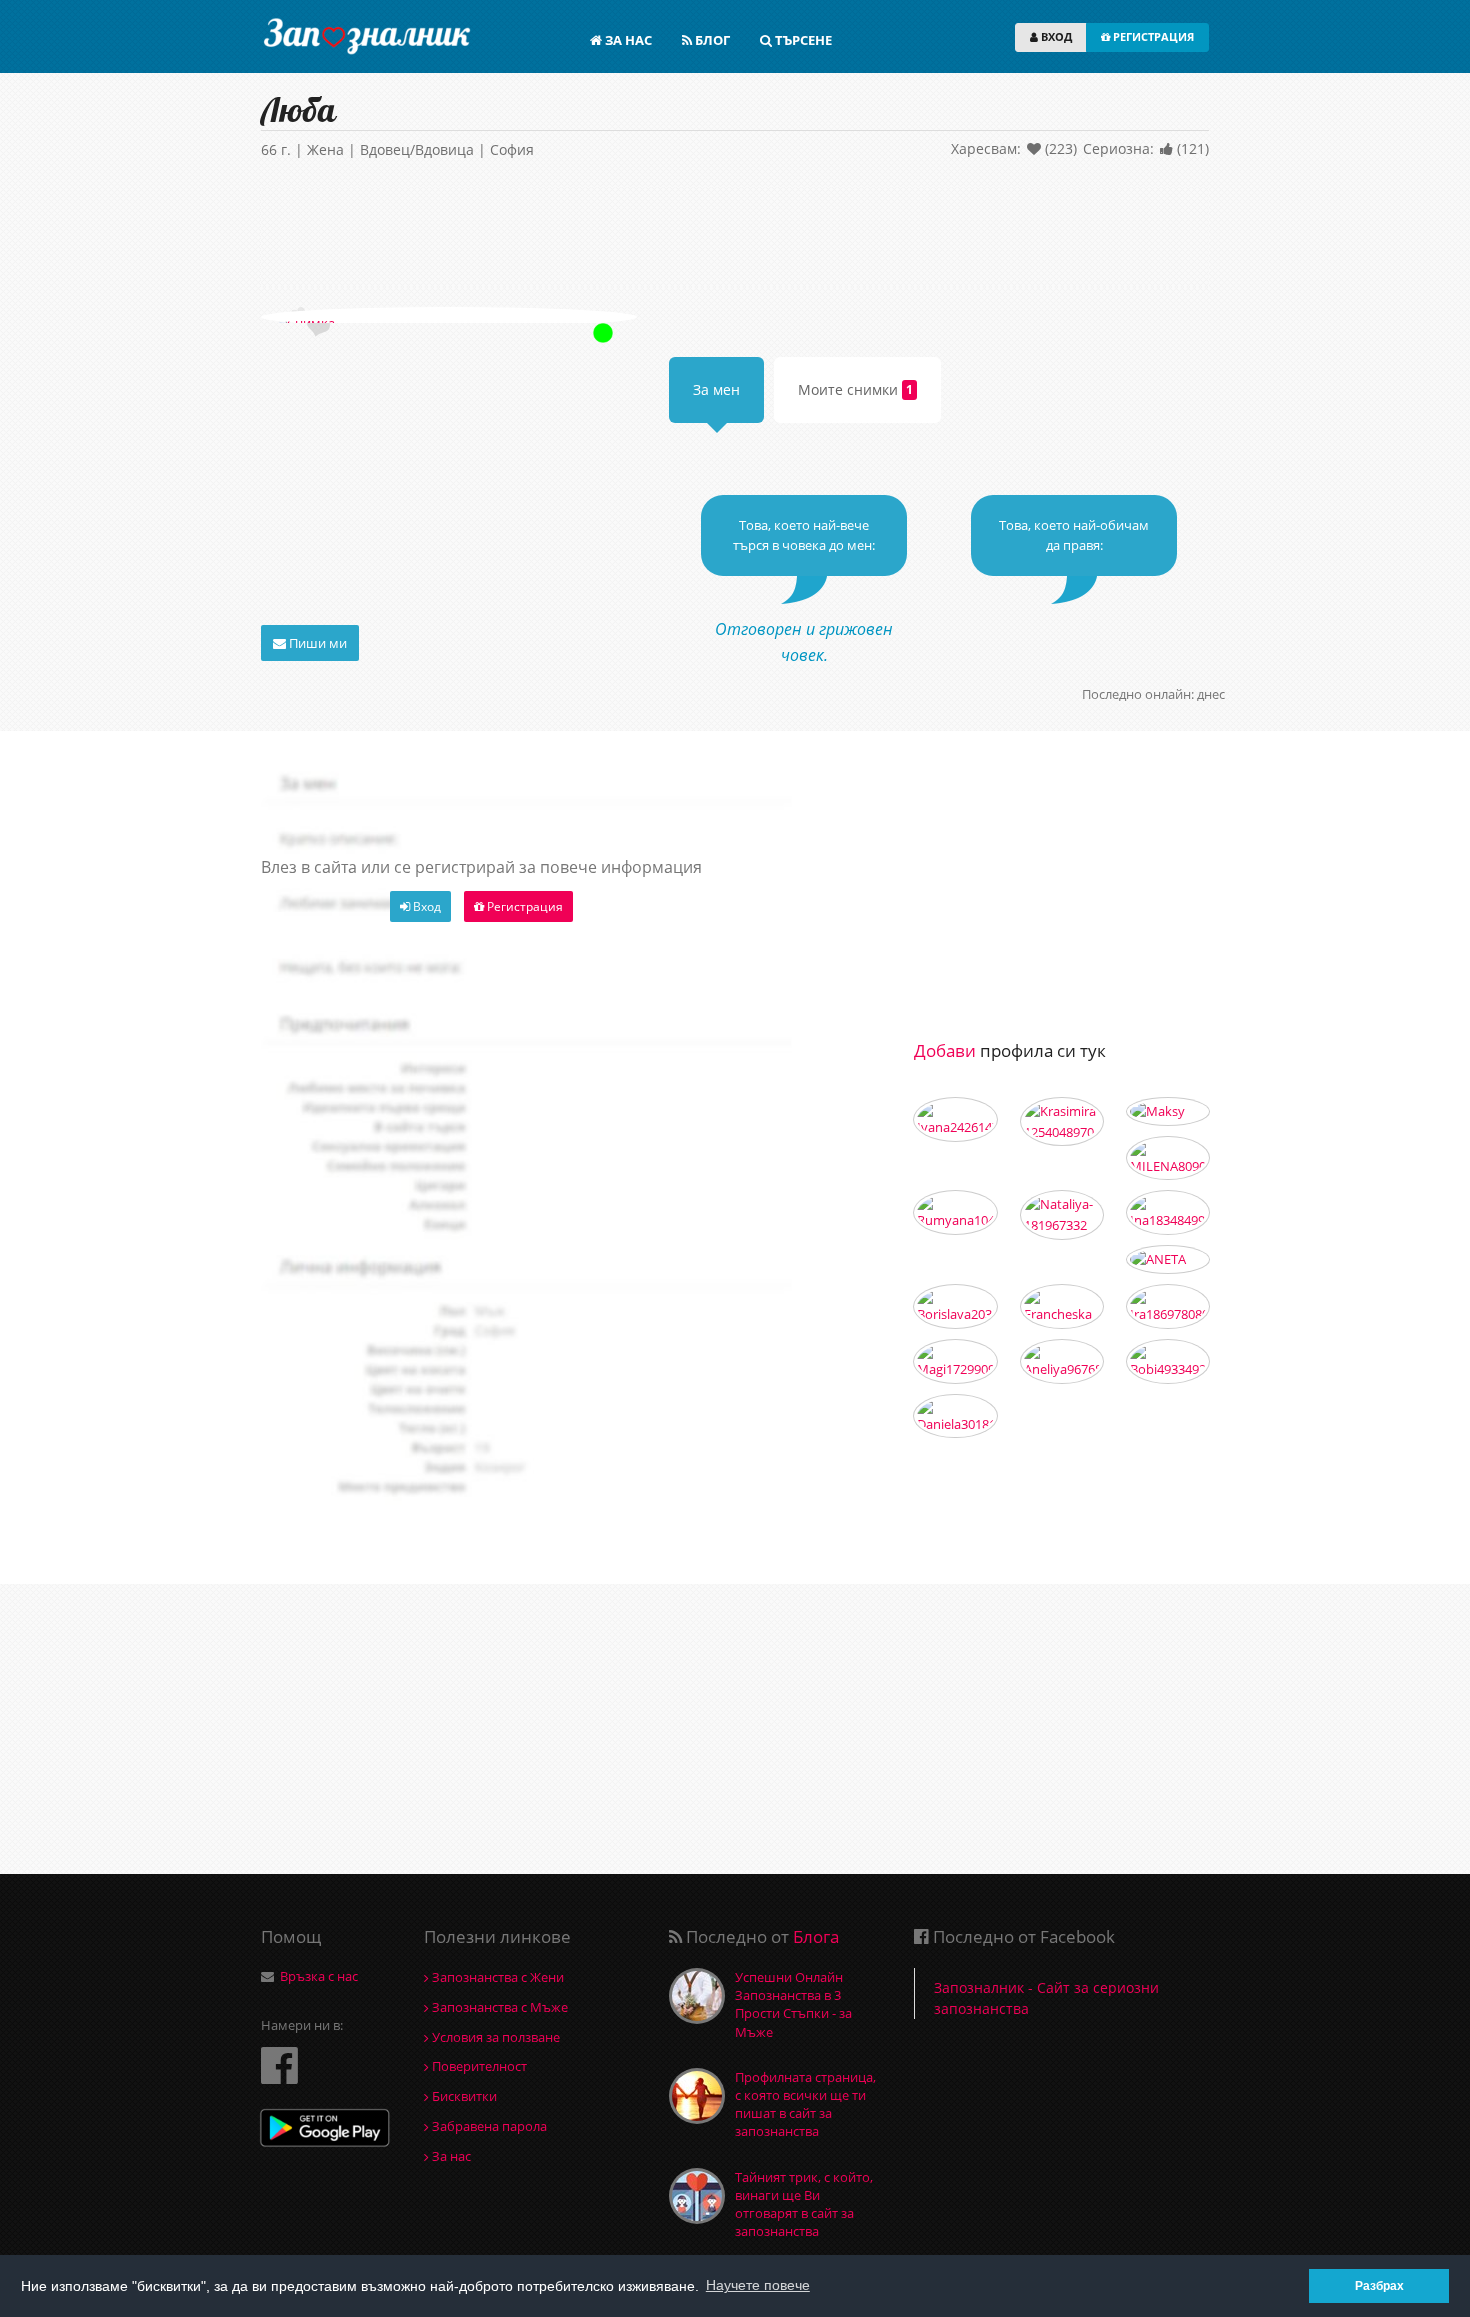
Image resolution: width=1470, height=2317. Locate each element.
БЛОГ (711, 40)
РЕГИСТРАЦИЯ (1152, 36)
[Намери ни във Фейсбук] (279, 2064)
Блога (816, 1936)
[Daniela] (955, 1416)
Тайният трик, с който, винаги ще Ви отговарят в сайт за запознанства (804, 2204)
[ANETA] (1168, 1259)
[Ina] (1168, 1212)
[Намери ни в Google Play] (325, 2130)
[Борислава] (955, 1306)
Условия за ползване (494, 2037)
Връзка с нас (319, 1976)
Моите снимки (855, 389)
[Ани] (1062, 1361)
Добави (945, 1050)
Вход (425, 906)
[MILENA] (1168, 1158)
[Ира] (1168, 1306)
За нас (450, 2156)
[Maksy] (1168, 1111)
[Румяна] (955, 1212)
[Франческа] (1062, 1306)
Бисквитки (463, 2096)
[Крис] (1168, 1361)
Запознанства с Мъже (498, 2007)
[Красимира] (1062, 1122)
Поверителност (478, 2066)
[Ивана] (955, 1119)
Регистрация (523, 906)
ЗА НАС (627, 40)
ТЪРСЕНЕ (802, 40)
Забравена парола (488, 2126)
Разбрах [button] (1379, 2285)
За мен (716, 389)
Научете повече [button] (758, 2285)
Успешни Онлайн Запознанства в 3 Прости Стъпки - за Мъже (793, 2004)
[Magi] (955, 1361)
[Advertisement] (735, 237)
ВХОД (1055, 36)
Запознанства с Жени (496, 1977)
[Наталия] (1062, 1215)
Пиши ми (316, 643)
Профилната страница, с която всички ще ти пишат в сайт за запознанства (805, 2104)
